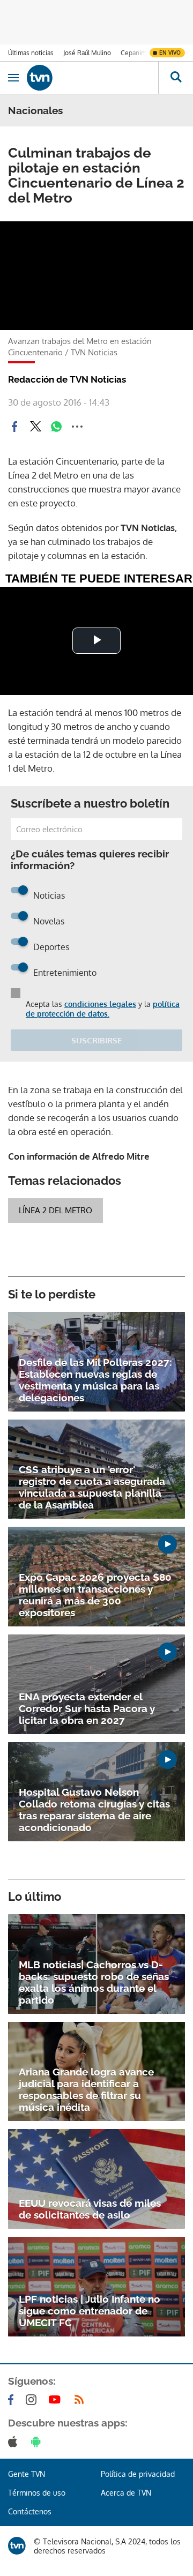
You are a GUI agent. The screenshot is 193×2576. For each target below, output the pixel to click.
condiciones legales (100, 1004)
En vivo (170, 53)
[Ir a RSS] (81, 2400)
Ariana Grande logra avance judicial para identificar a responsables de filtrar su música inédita (86, 2089)
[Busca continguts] (176, 78)
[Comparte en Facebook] (14, 427)
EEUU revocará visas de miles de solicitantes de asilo (90, 2209)
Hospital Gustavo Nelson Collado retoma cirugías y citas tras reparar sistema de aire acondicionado (94, 1810)
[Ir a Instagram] (33, 2400)
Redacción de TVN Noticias (67, 379)
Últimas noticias (31, 53)
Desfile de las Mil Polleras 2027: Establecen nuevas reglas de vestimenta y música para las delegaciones (95, 1380)
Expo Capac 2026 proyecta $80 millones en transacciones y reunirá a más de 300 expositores (95, 1595)
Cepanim (133, 53)
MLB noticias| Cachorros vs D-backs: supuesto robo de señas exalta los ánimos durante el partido (94, 1982)
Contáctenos (30, 2511)
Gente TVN (27, 2474)
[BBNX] (17, 2546)
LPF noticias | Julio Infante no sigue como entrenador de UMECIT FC (90, 2311)
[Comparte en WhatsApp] (56, 427)
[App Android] (38, 2441)
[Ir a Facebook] (13, 2400)
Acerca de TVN (126, 2493)
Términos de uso (37, 2493)
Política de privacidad (138, 2474)
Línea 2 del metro (55, 1210)
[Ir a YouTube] (57, 2400)
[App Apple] (15, 2441)
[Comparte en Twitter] (35, 427)
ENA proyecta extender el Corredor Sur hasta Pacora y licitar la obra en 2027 (87, 1708)
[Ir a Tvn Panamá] (92, 78)
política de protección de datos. (103, 1009)
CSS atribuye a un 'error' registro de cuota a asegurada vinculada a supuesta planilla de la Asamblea (92, 1487)
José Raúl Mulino (87, 53)
